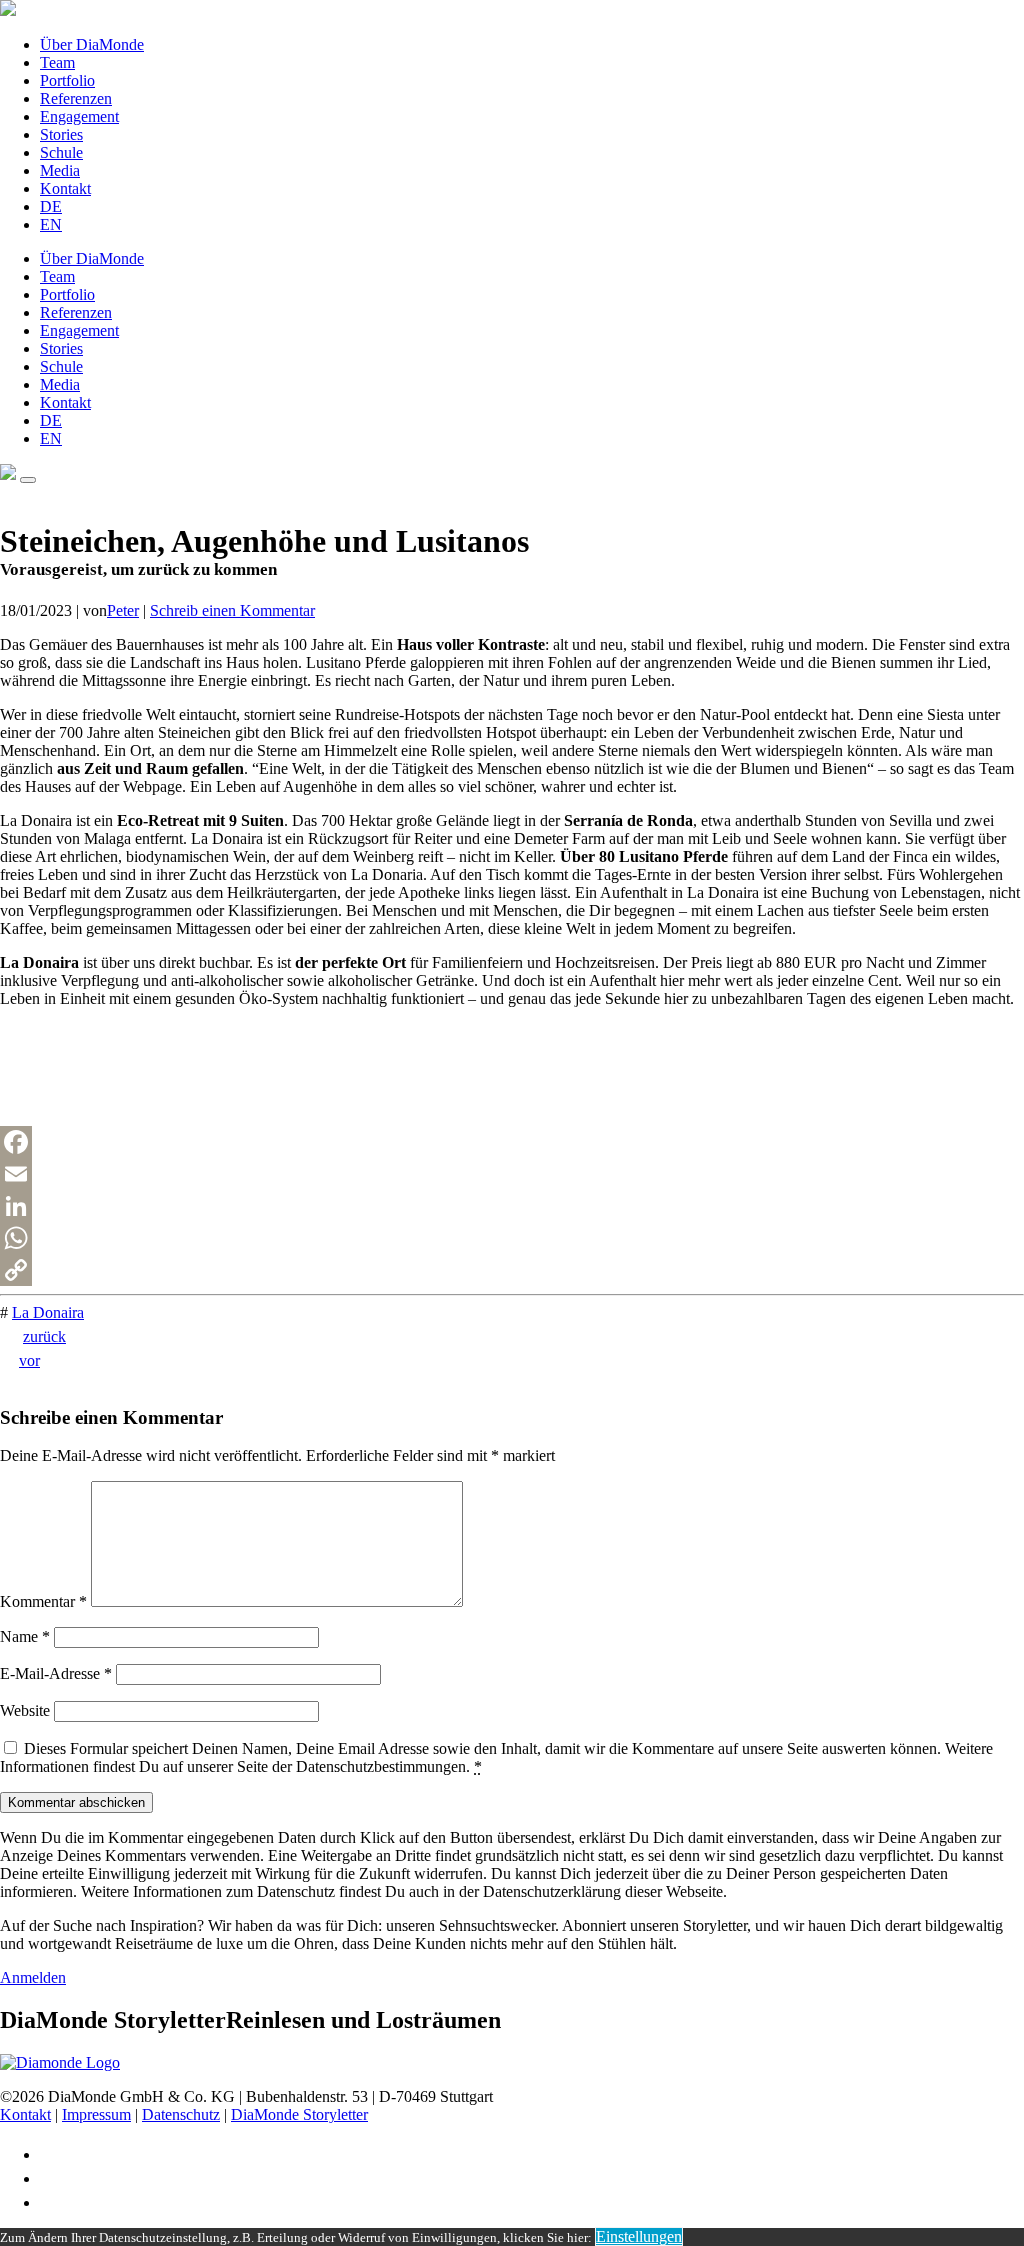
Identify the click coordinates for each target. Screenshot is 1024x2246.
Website (25, 1710)
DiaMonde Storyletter (299, 2114)
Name (25, 1636)
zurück (44, 1336)
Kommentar (43, 1601)
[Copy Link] (512, 1270)
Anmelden (33, 1977)
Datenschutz (181, 2114)
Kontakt (65, 188)
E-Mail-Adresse (56, 1673)
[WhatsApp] (512, 1238)
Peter (123, 610)
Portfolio (67, 80)
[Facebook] (512, 1142)
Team (57, 62)
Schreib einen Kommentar (232, 610)
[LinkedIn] (512, 1206)
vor (29, 1360)
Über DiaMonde (92, 44)
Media (60, 170)
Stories (61, 134)
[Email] (512, 1174)
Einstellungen (639, 2236)
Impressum (96, 2114)
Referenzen (76, 98)
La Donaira (48, 1312)
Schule (61, 152)
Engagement (79, 116)
